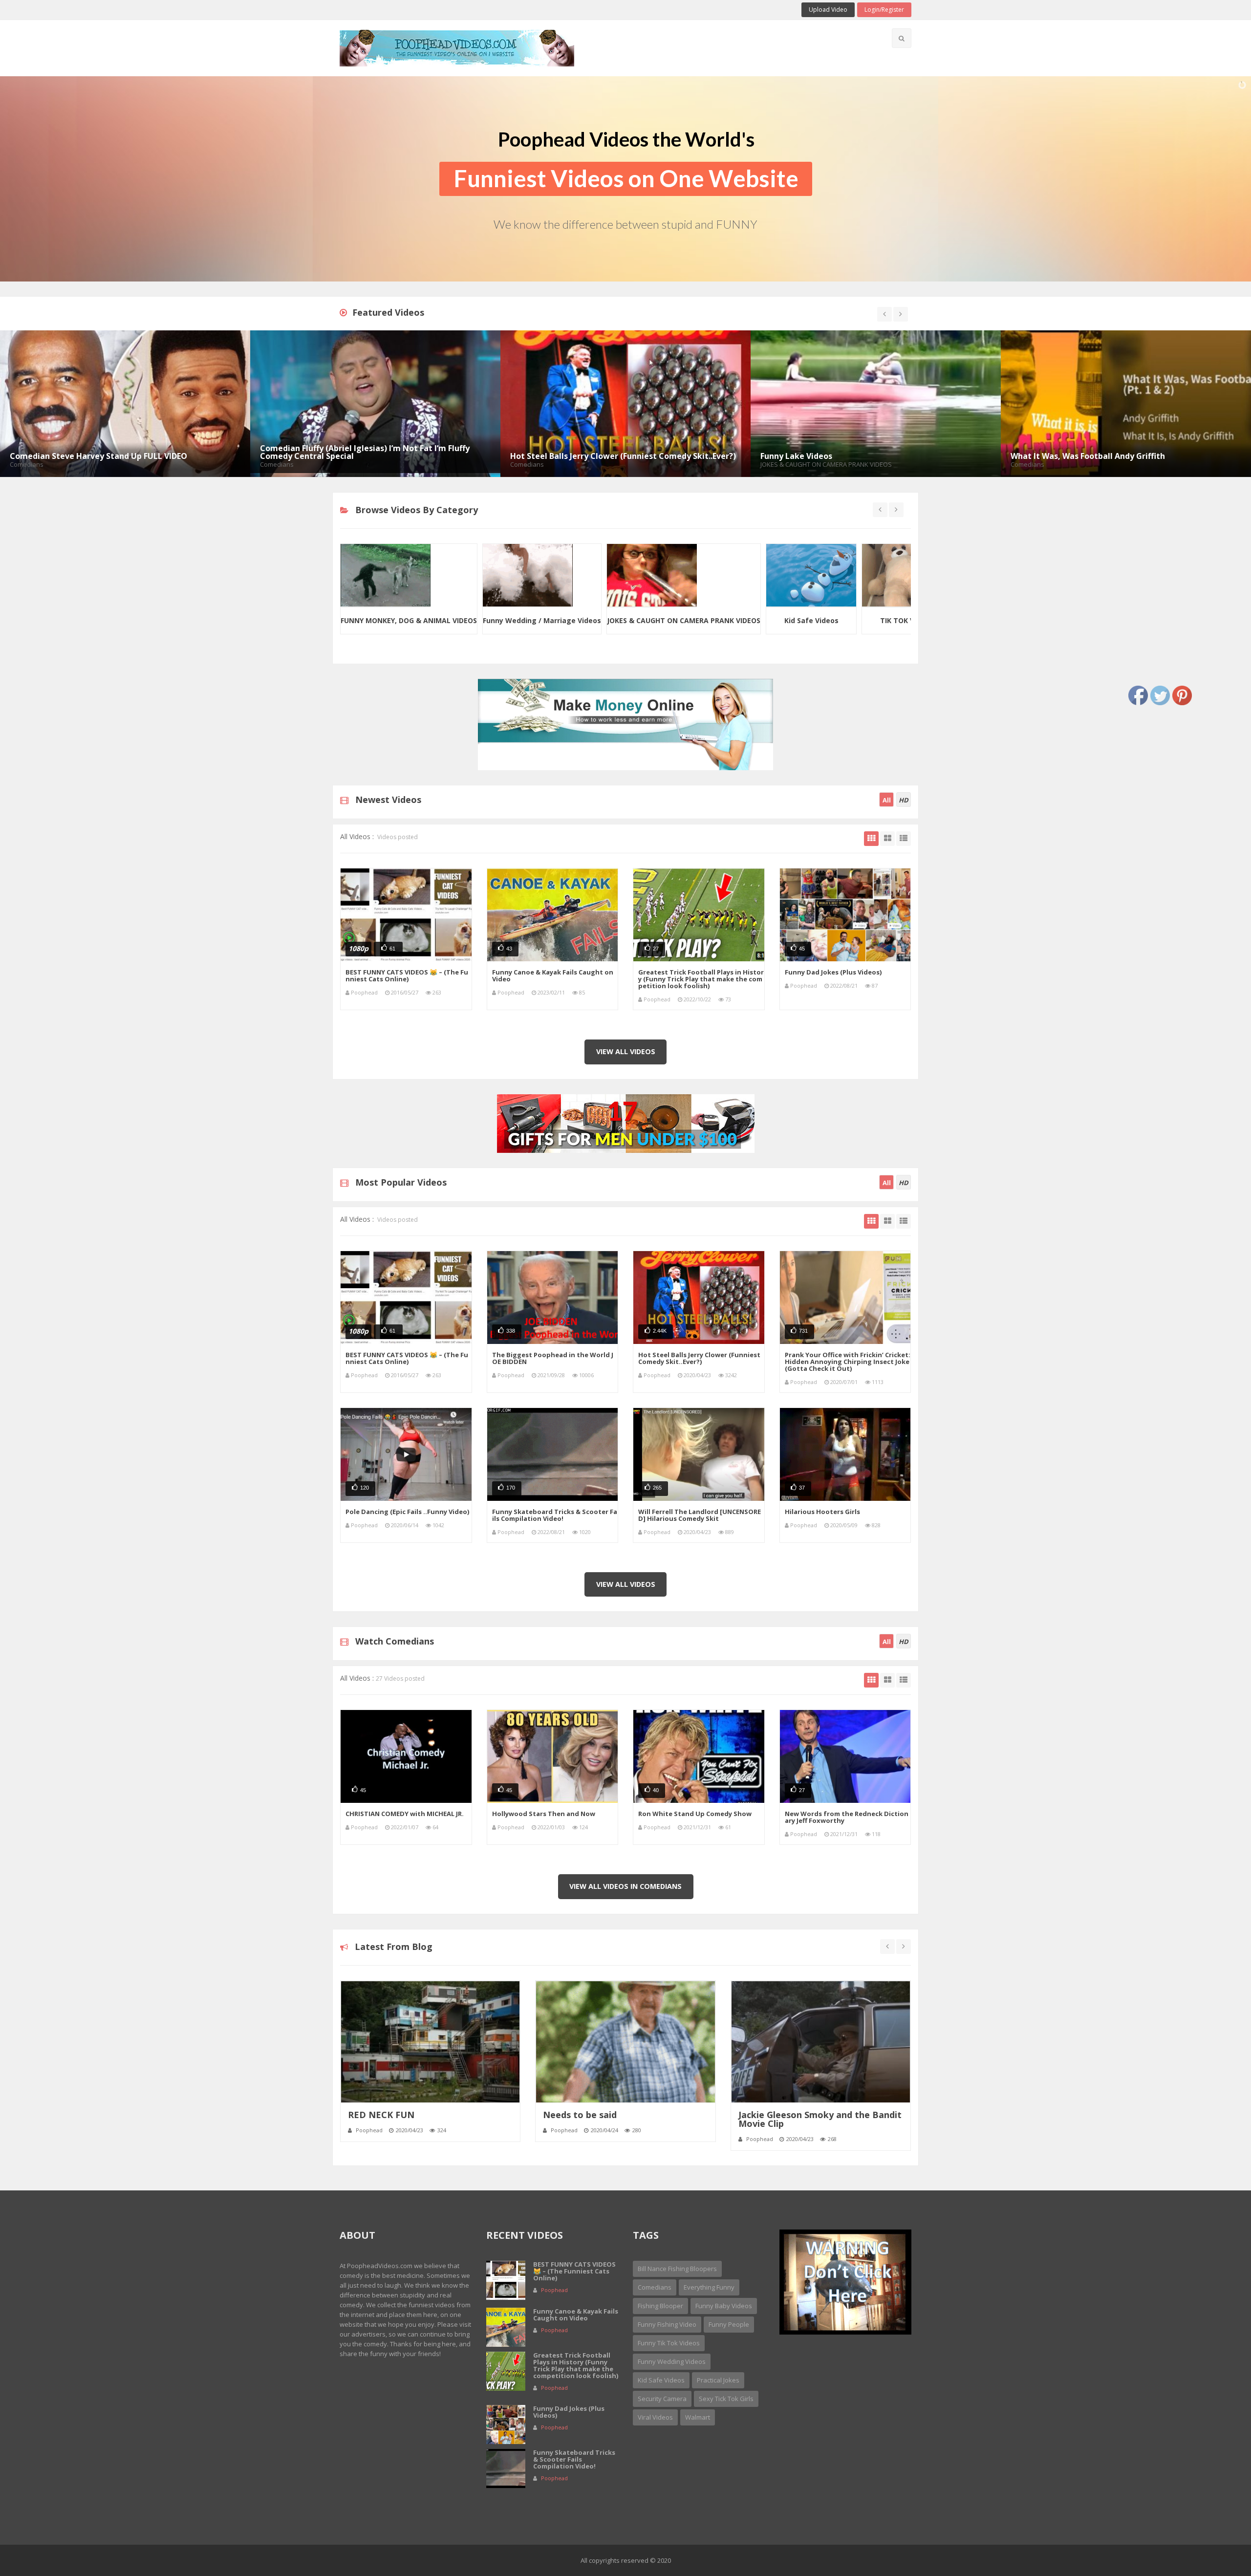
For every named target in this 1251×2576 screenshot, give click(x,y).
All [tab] (887, 800)
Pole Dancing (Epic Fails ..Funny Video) (407, 1512)
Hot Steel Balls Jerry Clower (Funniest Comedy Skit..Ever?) (699, 1358)
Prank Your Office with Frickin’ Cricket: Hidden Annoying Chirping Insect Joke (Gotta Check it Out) (848, 1362)
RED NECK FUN (381, 2115)
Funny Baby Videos (832, 620)
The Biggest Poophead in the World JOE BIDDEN (553, 1358)
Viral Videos (655, 2417)
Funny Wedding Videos (672, 2361)
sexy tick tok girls (726, 2399)
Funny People (729, 2324)
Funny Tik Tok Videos (669, 2343)
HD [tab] (904, 800)
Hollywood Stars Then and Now (544, 1814)
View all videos (626, 1051)
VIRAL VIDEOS (736, 620)
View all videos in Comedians (625, 1886)
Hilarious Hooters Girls (822, 1512)
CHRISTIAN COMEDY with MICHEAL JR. (405, 1814)
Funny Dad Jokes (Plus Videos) (833, 972)
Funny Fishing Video (667, 2324)
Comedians (655, 2287)
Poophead (364, 992)
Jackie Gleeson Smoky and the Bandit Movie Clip (820, 2119)
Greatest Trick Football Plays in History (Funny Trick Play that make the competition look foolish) (701, 979)
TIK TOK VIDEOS (641, 620)
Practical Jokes (718, 2380)
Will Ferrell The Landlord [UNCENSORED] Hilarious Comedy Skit (700, 1515)
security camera (662, 2399)
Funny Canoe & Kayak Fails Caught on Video (553, 975)
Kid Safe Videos (545, 620)
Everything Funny (709, 2287)
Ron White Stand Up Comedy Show (695, 1814)
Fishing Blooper (660, 2306)
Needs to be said (580, 2115)
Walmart (698, 2417)
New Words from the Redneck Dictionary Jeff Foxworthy (847, 1817)
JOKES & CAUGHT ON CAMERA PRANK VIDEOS (417, 620)
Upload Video (828, 10)
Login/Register (884, 10)
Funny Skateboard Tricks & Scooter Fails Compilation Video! (555, 1515)
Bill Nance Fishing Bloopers (677, 2269)
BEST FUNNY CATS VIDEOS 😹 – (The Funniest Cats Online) (407, 975)
